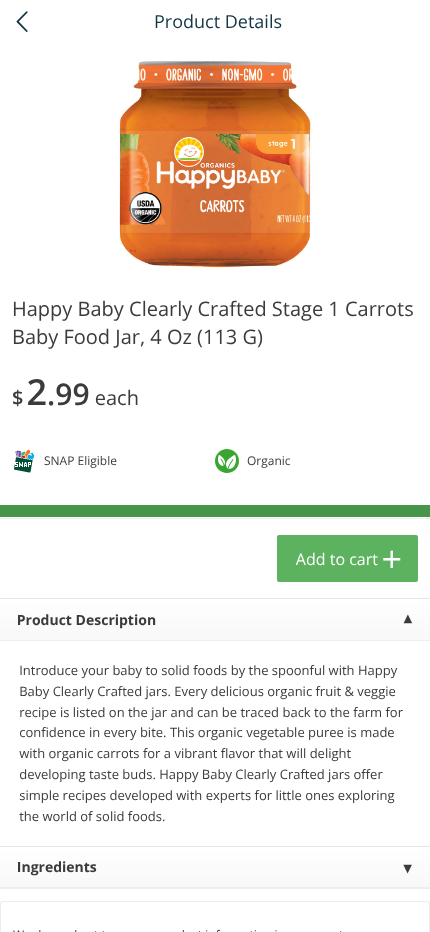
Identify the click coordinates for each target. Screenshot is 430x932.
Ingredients (57, 867)
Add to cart (337, 559)
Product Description (86, 620)
